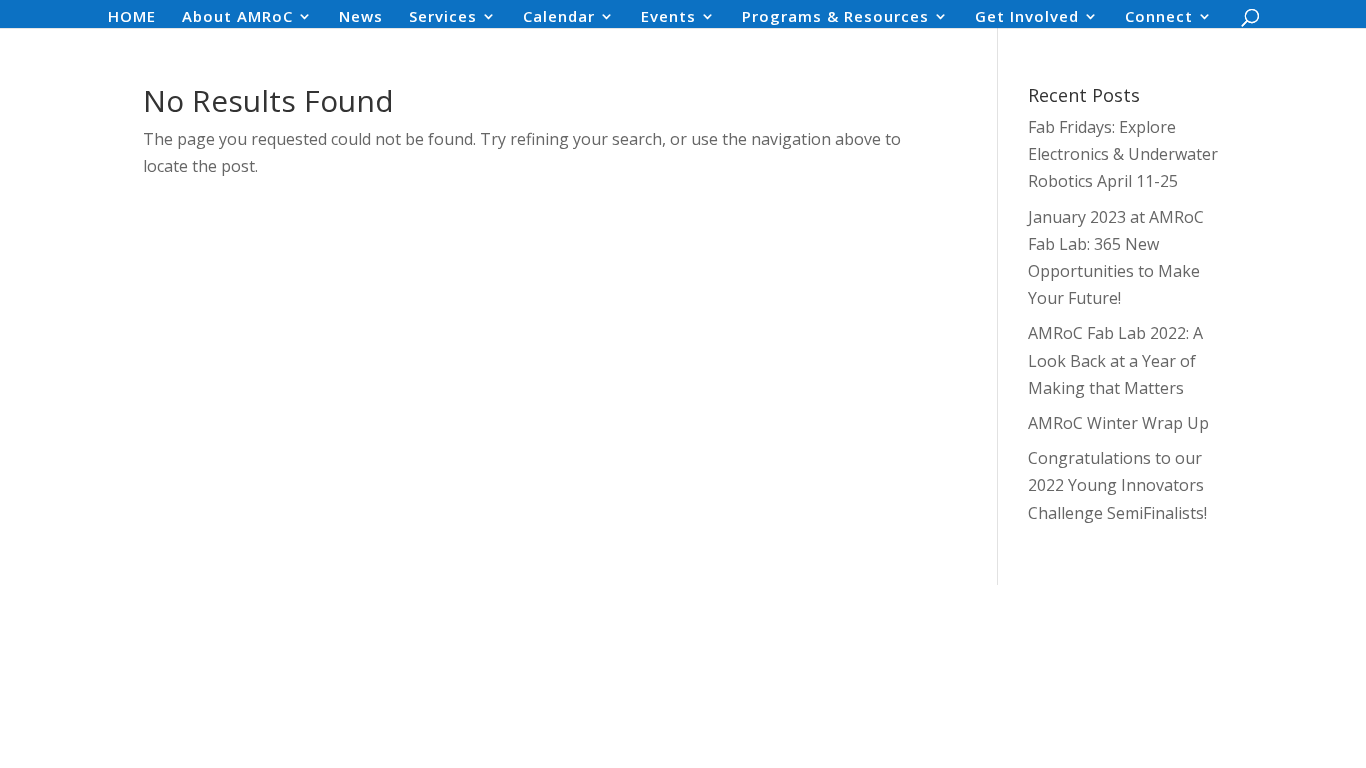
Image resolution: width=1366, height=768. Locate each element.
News (361, 17)
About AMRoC (237, 17)
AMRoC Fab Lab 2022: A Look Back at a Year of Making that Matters (1115, 360)
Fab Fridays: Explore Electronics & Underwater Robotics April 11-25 (1123, 154)
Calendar (559, 17)
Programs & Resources (835, 17)
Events (668, 17)
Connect (1159, 17)
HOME (132, 17)
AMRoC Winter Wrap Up (1118, 423)
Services (443, 17)
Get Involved (1027, 17)
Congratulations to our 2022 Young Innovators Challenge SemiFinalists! (1117, 485)
